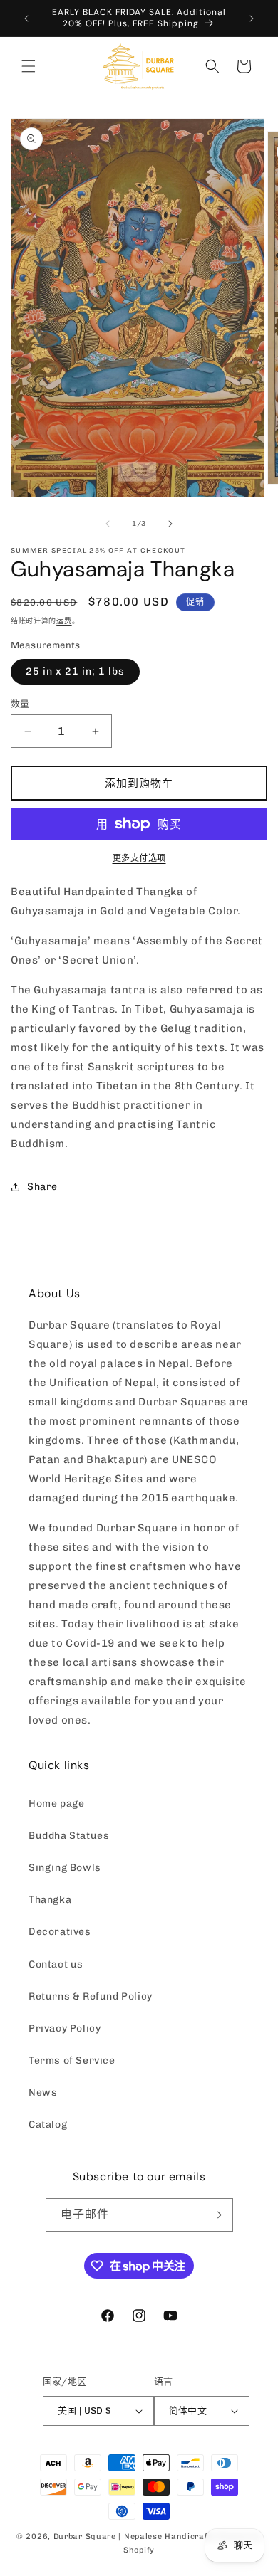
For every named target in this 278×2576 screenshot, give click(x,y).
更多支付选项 (139, 858)
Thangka (50, 1900)
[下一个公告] (252, 19)
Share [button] (42, 1187)
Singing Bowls (65, 1868)
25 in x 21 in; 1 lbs (75, 671)
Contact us (56, 1964)
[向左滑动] (108, 524)
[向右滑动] (170, 524)
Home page (56, 1804)
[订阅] (217, 2215)
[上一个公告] (26, 19)
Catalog (48, 2124)
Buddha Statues (69, 1836)
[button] (29, 66)
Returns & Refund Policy (91, 1996)
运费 (64, 621)
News (43, 2092)
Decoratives (60, 1932)
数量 (20, 703)
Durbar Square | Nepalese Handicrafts (135, 2537)
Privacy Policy (65, 2028)
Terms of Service (72, 2060)
